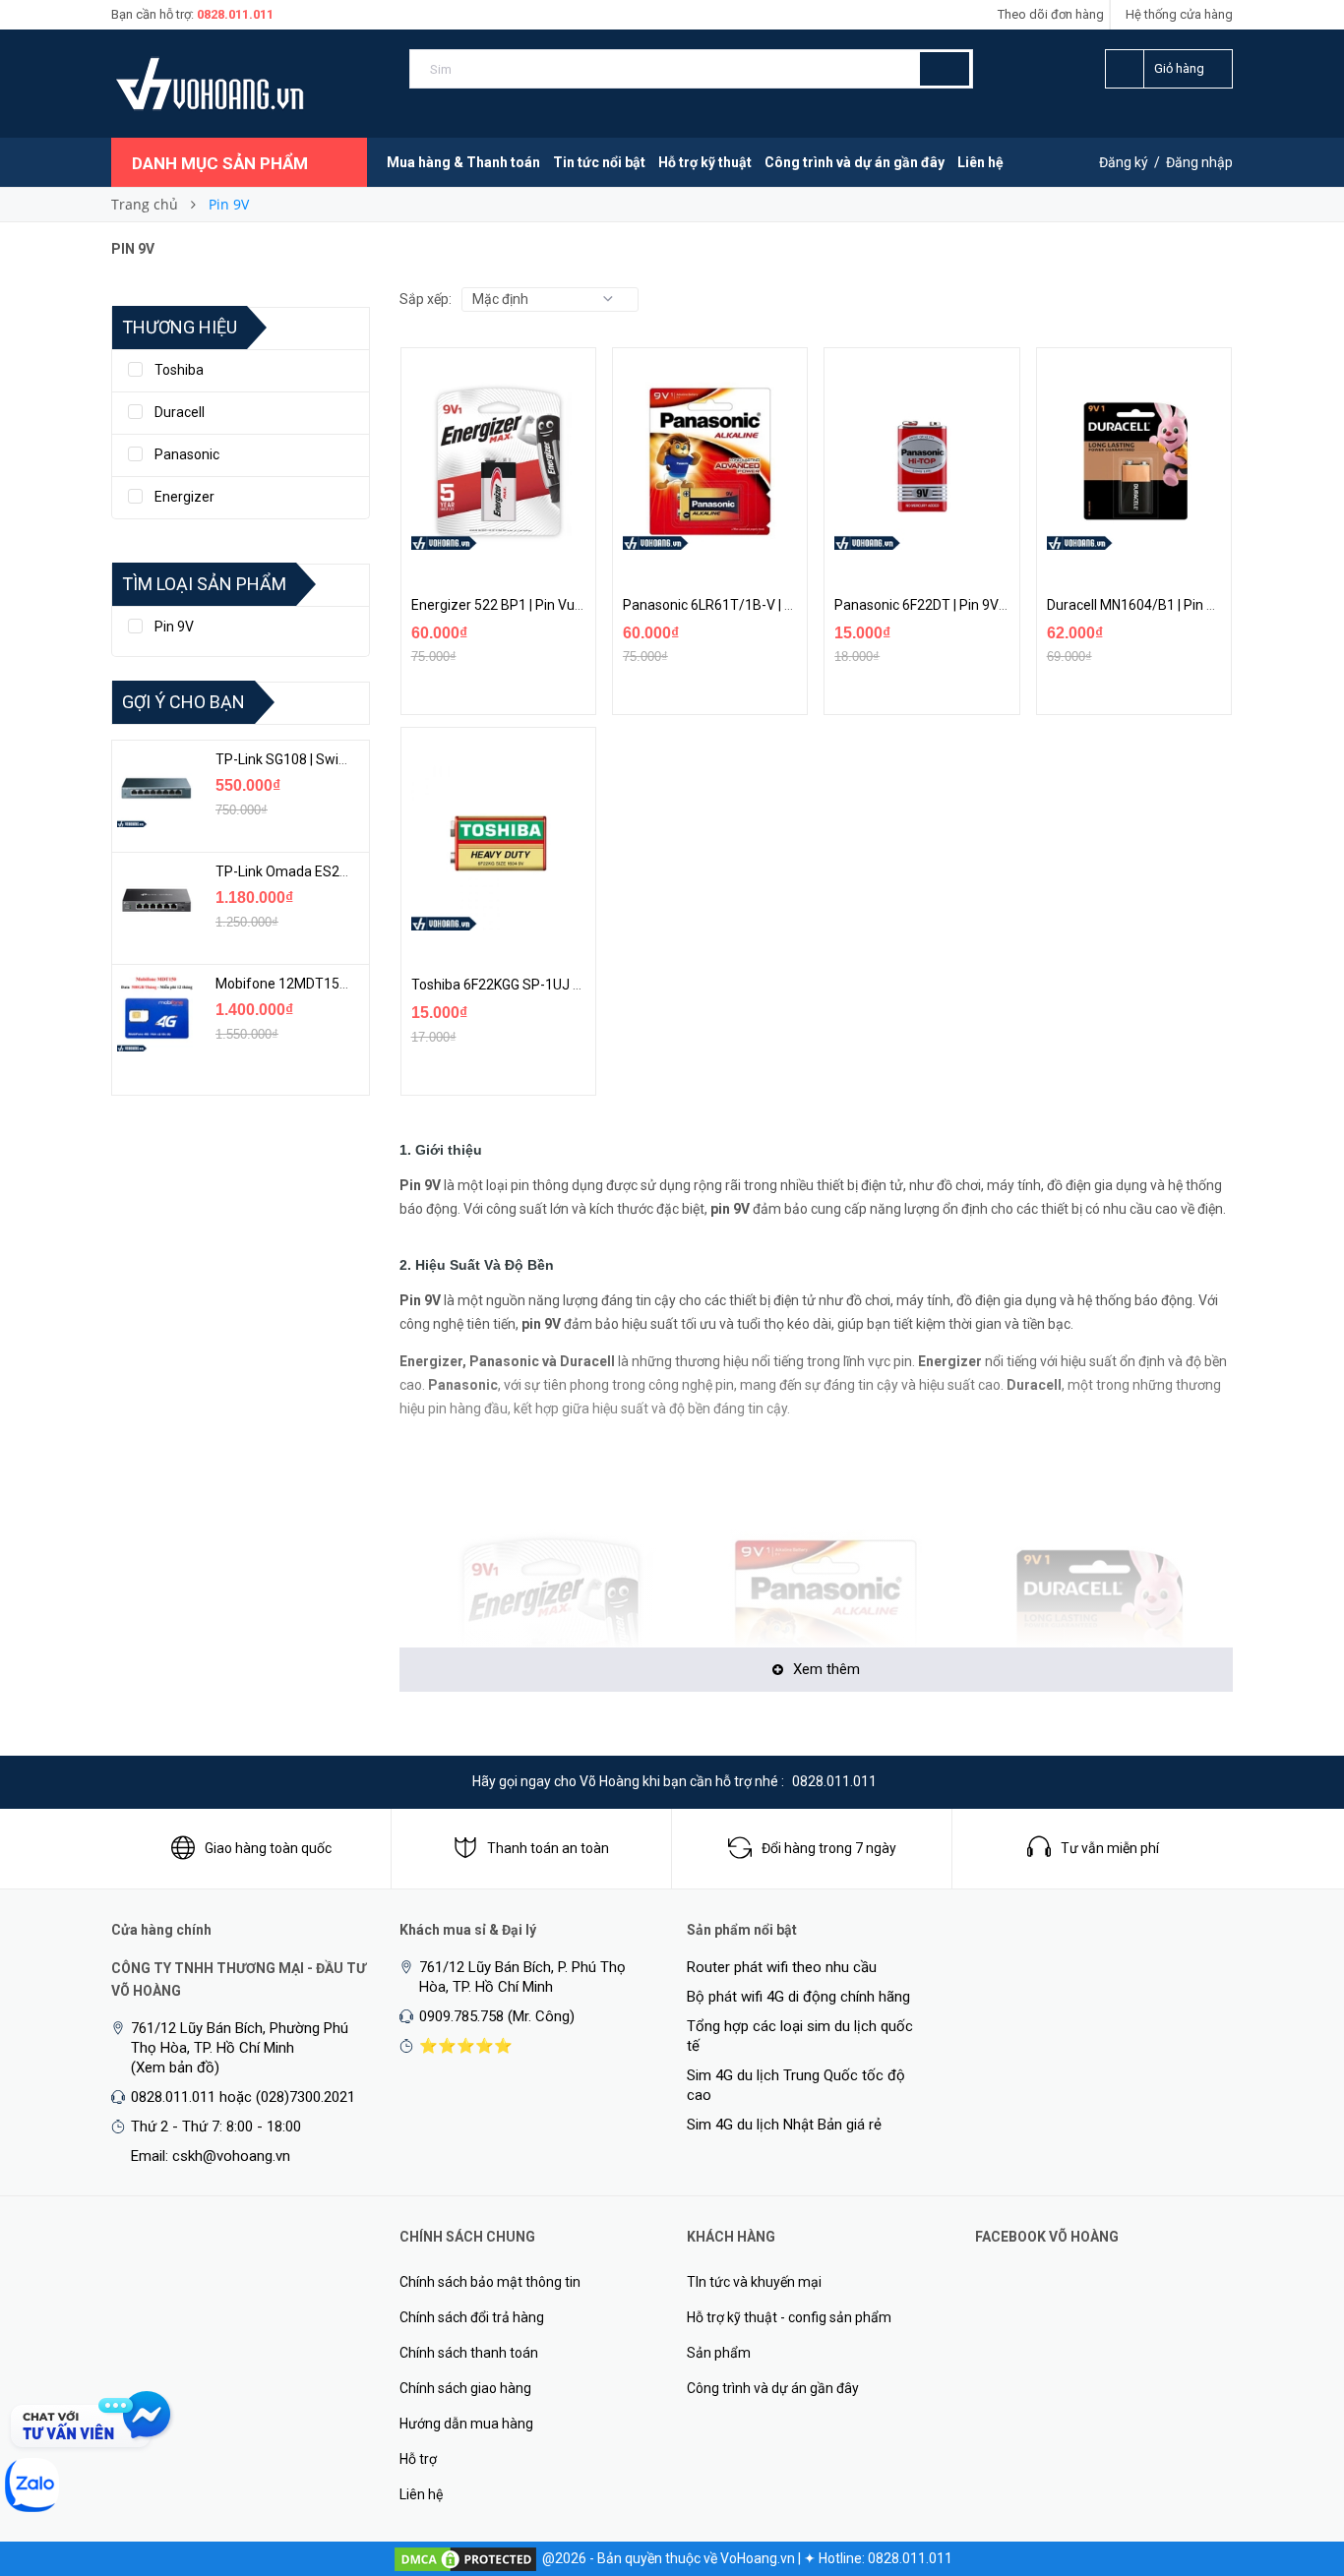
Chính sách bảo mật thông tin (490, 2282)
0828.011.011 (235, 14)
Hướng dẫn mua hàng (466, 2424)
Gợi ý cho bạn (183, 702)
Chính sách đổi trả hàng (472, 2317)
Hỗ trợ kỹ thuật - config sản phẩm (789, 2317)
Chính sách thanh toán (469, 2353)
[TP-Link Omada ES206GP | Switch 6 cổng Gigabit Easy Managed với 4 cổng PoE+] (156, 900)
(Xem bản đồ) (175, 2067)
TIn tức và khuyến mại (754, 2282)
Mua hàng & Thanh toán (463, 162)
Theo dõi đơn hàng (1051, 14)
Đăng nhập (1199, 162)
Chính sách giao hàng (465, 2388)
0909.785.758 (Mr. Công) (497, 2016)
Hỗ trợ (418, 2459)
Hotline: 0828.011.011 (886, 2558)
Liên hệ (980, 162)
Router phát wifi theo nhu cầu (782, 1967)
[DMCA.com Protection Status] (465, 2558)
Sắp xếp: (426, 299)
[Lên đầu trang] (1290, 2458)
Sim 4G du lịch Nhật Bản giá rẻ (784, 2125)
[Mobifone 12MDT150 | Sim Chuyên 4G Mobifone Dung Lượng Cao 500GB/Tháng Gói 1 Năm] (156, 1012)
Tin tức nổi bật (599, 162)
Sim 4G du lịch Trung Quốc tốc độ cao (796, 2085)
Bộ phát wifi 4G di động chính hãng (798, 1997)
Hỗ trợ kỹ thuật (705, 162)
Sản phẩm (719, 2353)
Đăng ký (1124, 162)
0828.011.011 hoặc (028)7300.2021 (243, 2097)
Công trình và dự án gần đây (855, 162)
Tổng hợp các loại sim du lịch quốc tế (800, 2036)
